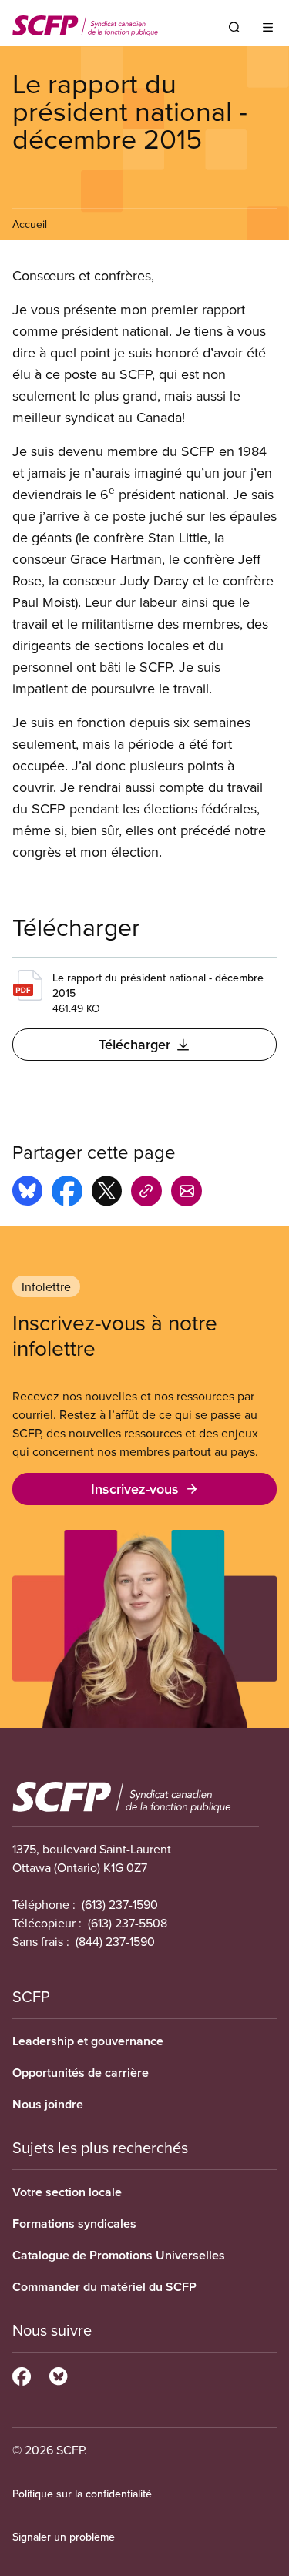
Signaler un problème (64, 2537)
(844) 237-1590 (115, 1941)
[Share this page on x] (107, 1193)
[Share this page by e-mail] (187, 1193)
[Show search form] (234, 27)
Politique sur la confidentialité (82, 2494)
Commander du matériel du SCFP (104, 2287)
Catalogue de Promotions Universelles (119, 2255)
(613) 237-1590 (120, 1904)
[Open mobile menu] (268, 27)
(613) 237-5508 (128, 1923)
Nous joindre (48, 2104)
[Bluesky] (58, 2374)
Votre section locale (67, 2192)
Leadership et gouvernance (88, 2041)
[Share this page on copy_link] (146, 1193)
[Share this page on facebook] (67, 1193)
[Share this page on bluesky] (27, 1193)
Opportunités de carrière (81, 2073)
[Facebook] (22, 2374)
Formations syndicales (74, 2224)
